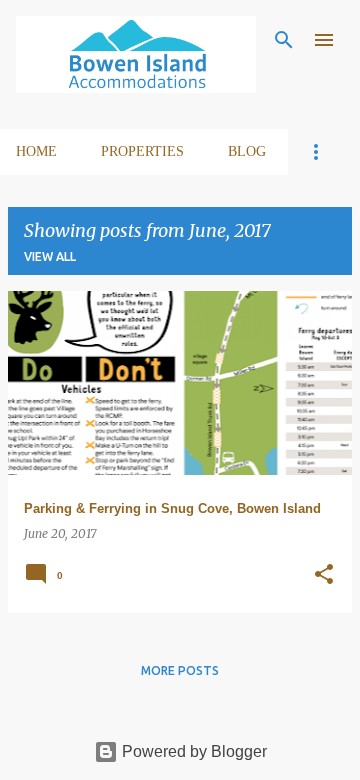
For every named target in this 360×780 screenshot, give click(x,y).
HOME (36, 151)
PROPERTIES (142, 151)
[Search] (284, 40)
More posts (180, 670)
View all (50, 256)
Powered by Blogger (192, 751)
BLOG (247, 151)
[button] (324, 575)
